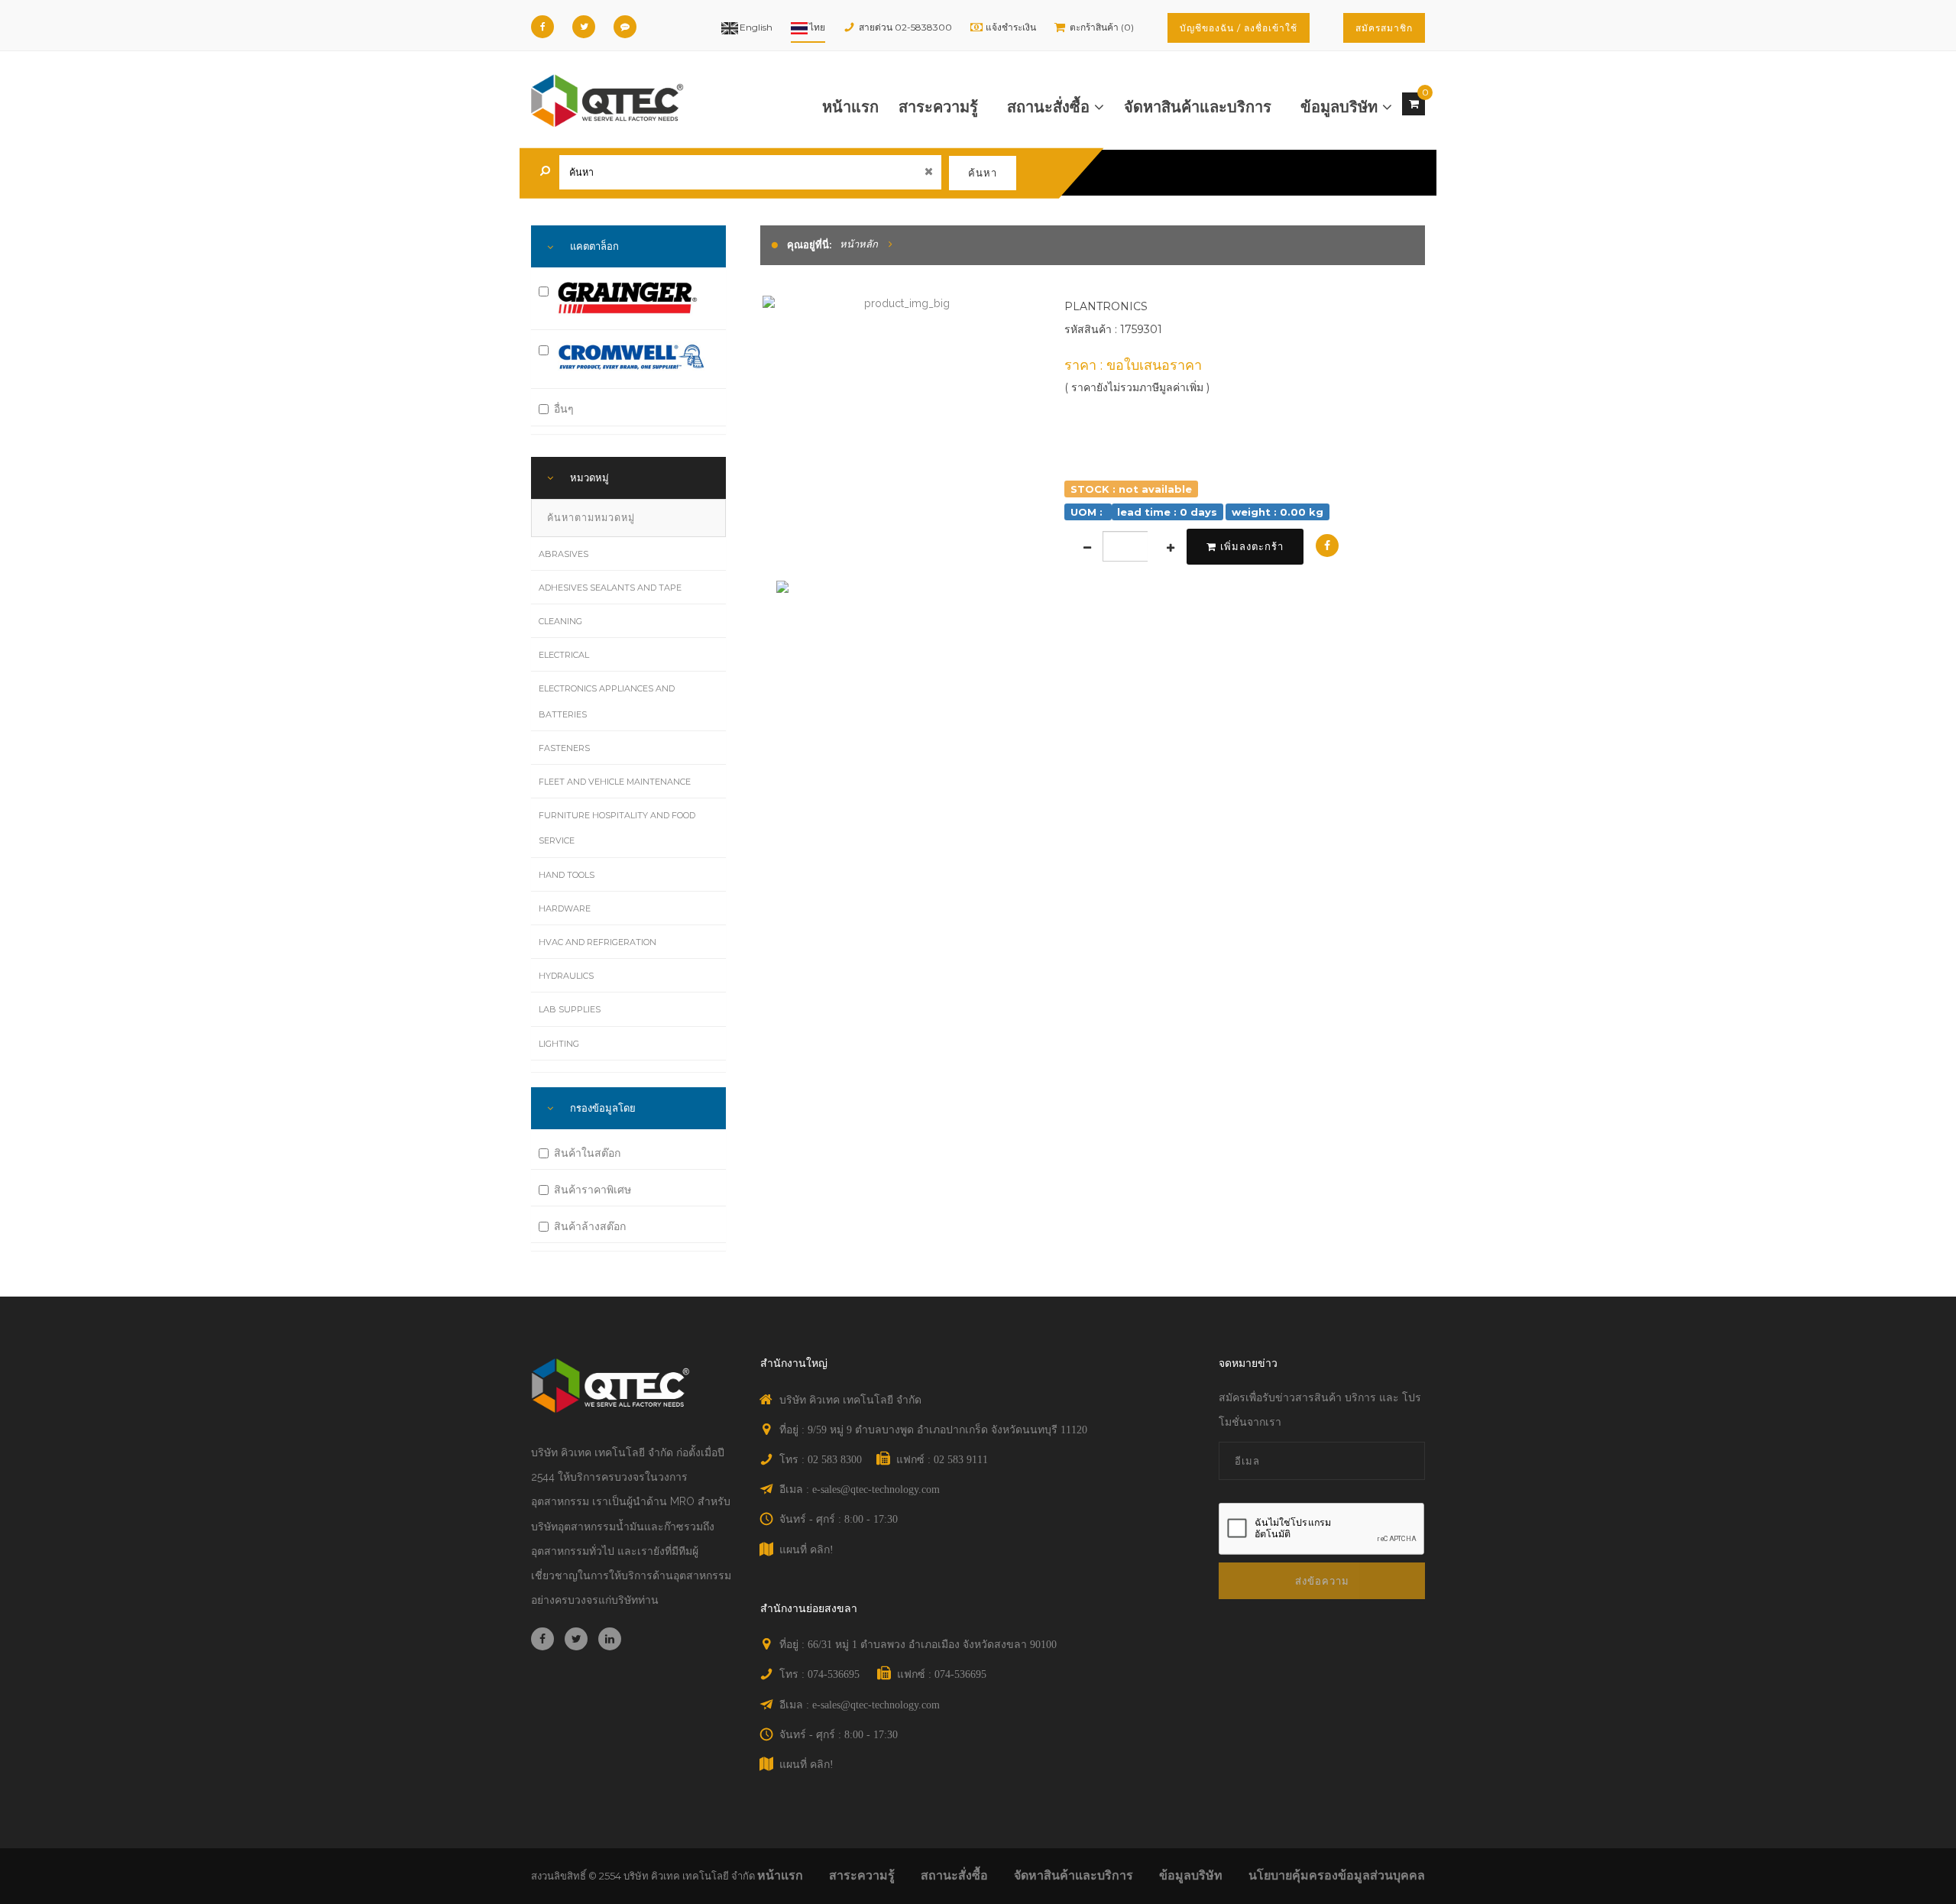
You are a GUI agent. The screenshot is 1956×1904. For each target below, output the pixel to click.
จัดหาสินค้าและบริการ (1198, 107)
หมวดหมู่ (589, 478)
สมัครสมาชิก (1384, 28)
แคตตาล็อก (594, 246)
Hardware (565, 908)
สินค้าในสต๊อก (587, 1153)
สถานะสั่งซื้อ (1051, 107)
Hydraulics (566, 976)
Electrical (564, 655)
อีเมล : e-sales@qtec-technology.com (860, 1490)
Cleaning (560, 621)
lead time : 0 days (1167, 511)
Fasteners (564, 748)
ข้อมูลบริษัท (1341, 107)
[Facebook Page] (542, 27)
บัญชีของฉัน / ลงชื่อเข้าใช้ (1239, 28)
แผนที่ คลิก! (806, 1550)
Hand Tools (567, 875)
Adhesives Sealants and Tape (610, 588)
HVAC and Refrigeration (597, 942)
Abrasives (563, 554)
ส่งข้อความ (1322, 1581)
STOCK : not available (1131, 488)
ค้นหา (983, 173)
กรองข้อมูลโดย (603, 1108)
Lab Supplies (570, 1009)
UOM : (1088, 511)
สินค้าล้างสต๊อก (590, 1226)
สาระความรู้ (938, 107)
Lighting (559, 1044)
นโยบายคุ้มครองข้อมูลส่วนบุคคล (1337, 1875)
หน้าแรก (850, 107)
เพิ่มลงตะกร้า (1252, 546)
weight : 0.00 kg (1278, 511)
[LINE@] (625, 27)
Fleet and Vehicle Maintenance (615, 782)
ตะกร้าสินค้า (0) (1102, 27)
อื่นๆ (564, 409)
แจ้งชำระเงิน (1011, 27)
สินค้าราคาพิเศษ (593, 1190)
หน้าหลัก (859, 244)
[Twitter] (584, 27)
